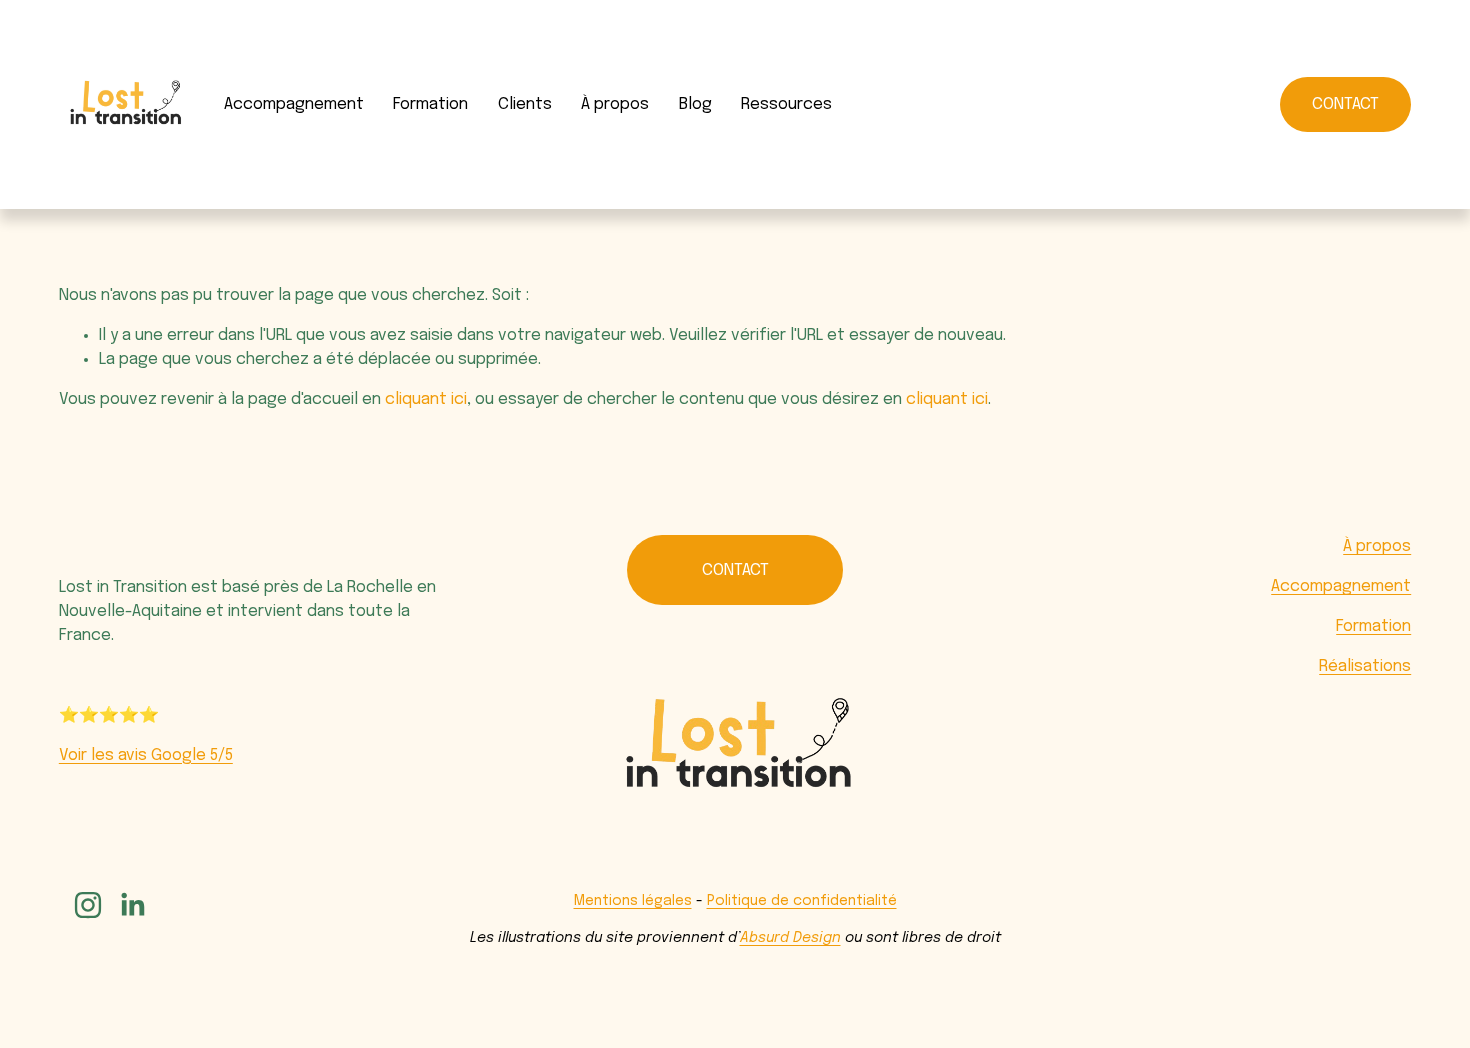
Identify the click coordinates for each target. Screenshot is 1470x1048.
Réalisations (1365, 666)
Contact (1345, 104)
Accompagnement (294, 104)
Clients (525, 104)
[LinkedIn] (132, 905)
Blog (695, 104)
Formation (430, 104)
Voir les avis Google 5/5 (146, 755)
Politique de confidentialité (802, 901)
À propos (1377, 546)
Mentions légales (633, 901)
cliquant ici (426, 399)
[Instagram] (88, 905)
